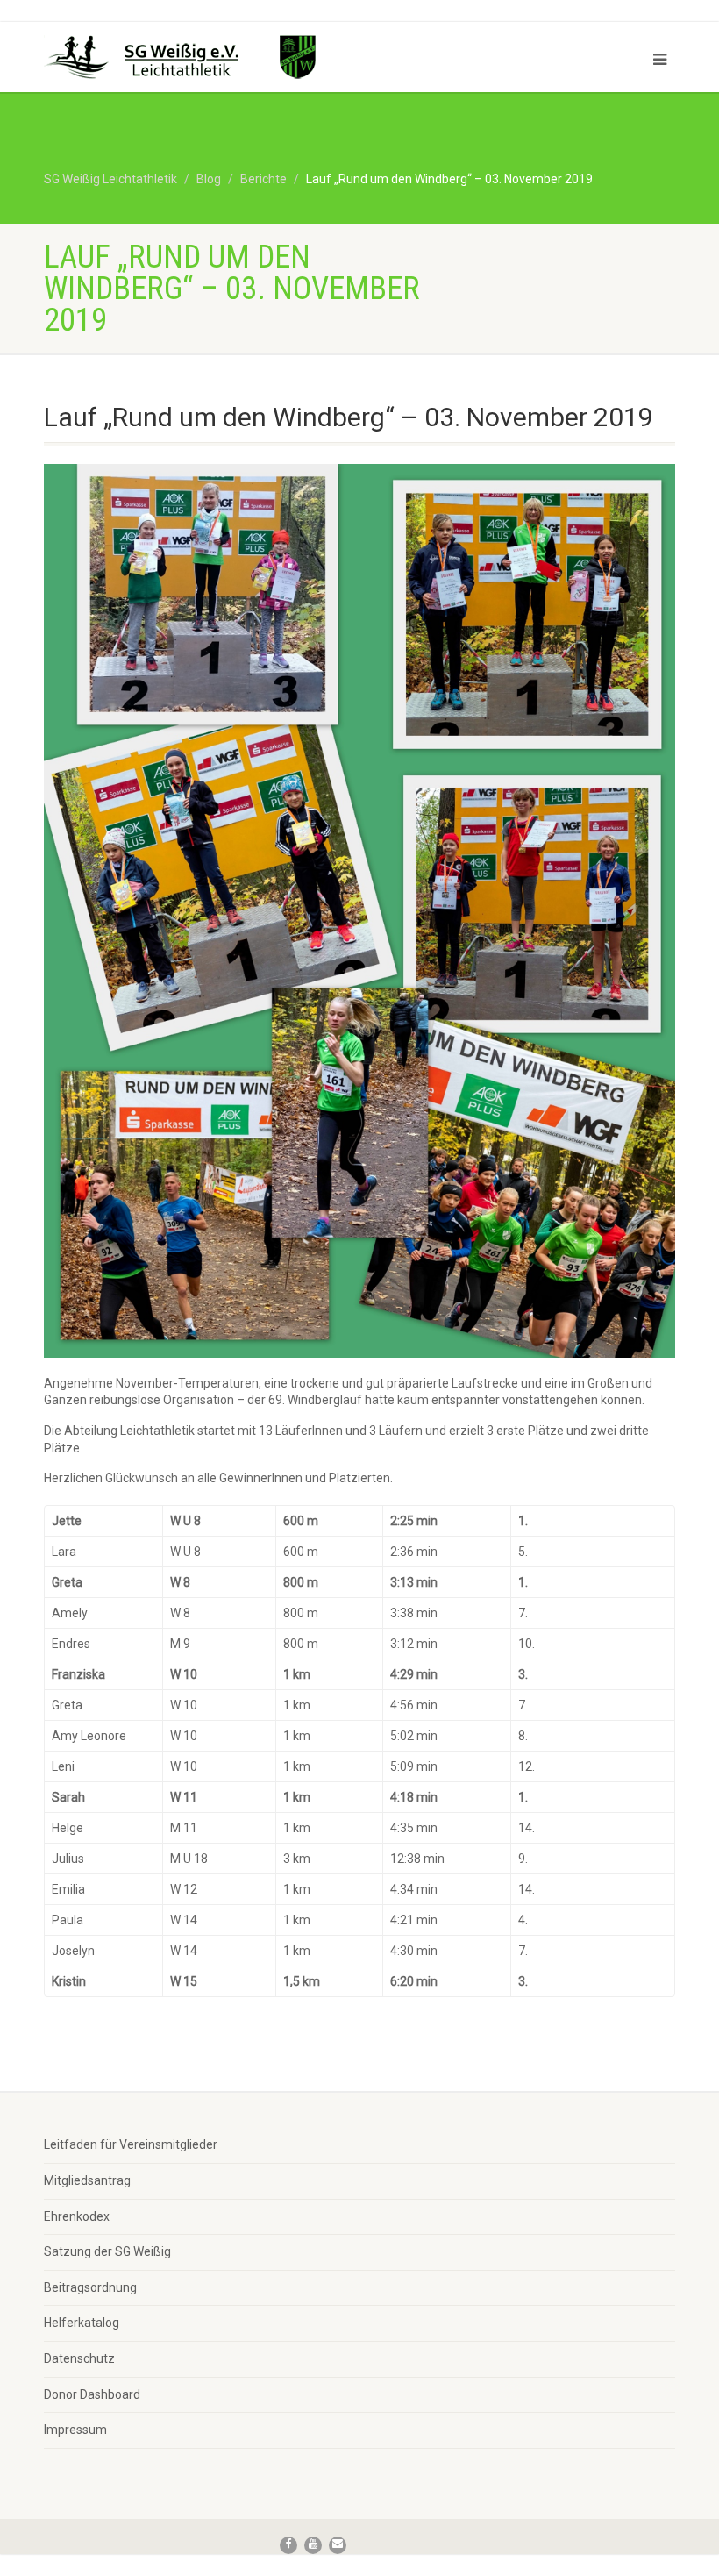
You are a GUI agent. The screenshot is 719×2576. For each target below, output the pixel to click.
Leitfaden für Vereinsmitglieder (131, 2144)
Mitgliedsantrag (87, 2180)
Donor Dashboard (92, 2394)
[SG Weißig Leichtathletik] (195, 60)
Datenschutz (79, 2358)
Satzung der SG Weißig (107, 2251)
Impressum (75, 2430)
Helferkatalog (82, 2323)
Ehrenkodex (77, 2216)
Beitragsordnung (90, 2287)
